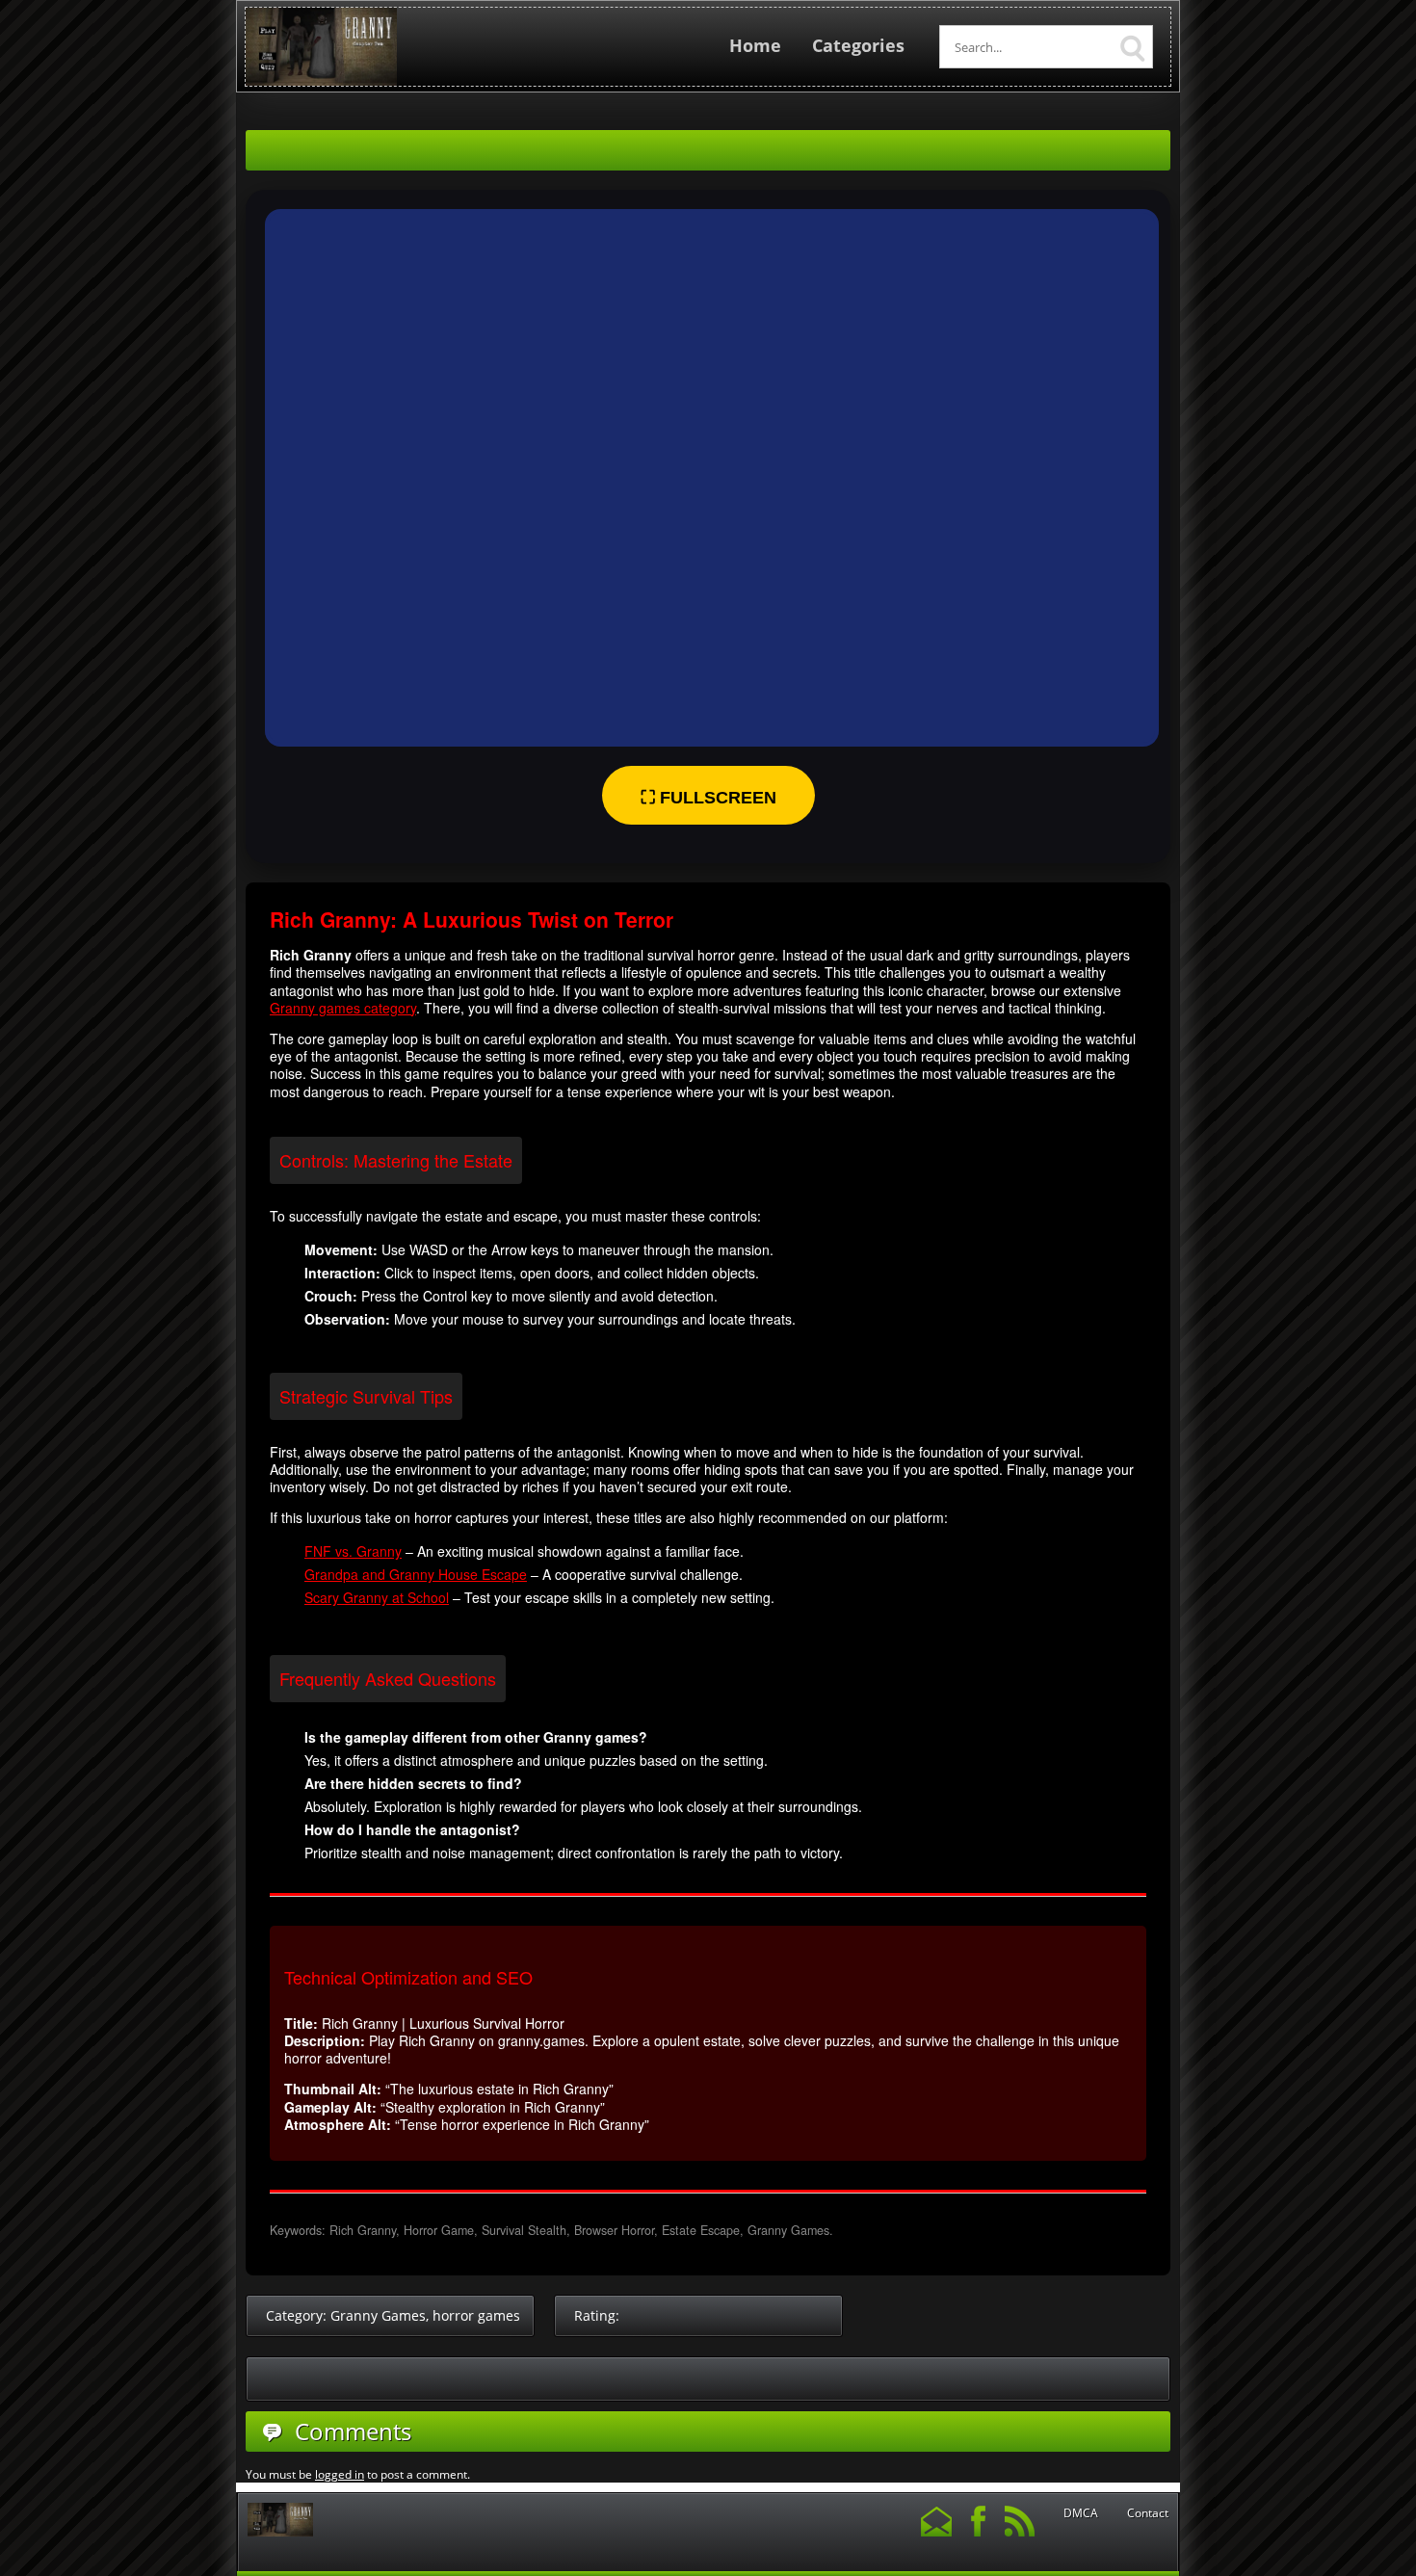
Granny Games (378, 2315)
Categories (858, 45)
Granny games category (343, 1008)
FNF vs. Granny (353, 1551)
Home (755, 45)
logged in (340, 2474)
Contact (1148, 2513)
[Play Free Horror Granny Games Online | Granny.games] (321, 81)
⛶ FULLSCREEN (708, 798)
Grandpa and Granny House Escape (416, 1574)
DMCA (1081, 2513)
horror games (476, 2315)
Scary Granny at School (377, 1597)
